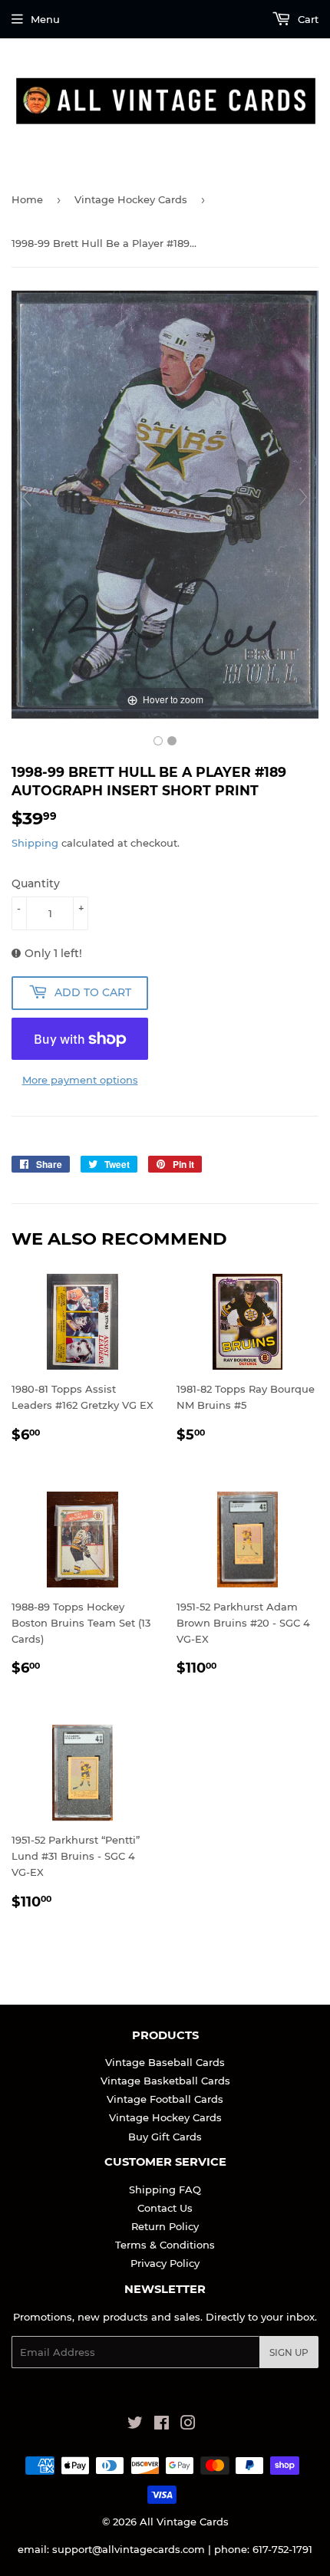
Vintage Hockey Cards (131, 199)
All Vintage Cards (184, 2522)
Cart (307, 19)
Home (27, 199)
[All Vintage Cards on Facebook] (162, 2425)
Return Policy (165, 2226)
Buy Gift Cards (165, 2137)
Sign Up (289, 2352)
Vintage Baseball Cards (165, 2062)
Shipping (35, 843)
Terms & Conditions (165, 2245)
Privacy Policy (165, 2263)
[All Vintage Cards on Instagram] (188, 2425)
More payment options (80, 1080)
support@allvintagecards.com (129, 2549)
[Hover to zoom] (165, 504)
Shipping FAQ (165, 2189)
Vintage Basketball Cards (165, 2081)
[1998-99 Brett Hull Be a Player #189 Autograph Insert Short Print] (158, 741)
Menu (45, 19)
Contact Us (165, 2208)
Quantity (36, 883)
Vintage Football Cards (165, 2099)
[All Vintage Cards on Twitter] (135, 2425)
